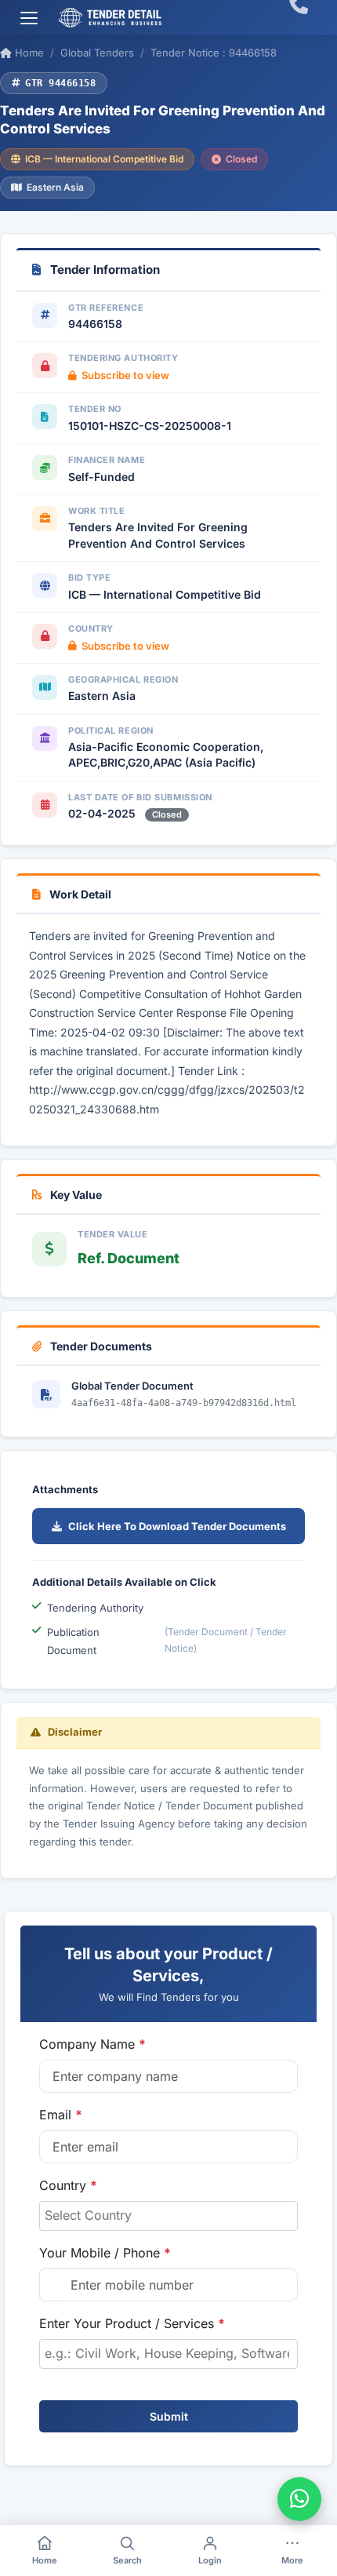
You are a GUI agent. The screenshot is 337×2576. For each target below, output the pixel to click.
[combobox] (168, 2216)
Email (61, 2115)
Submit (169, 2416)
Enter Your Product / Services (132, 2323)
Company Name (92, 2044)
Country (68, 2185)
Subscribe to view (125, 375)
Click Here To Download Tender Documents (177, 1526)
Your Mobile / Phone (105, 2253)
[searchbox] (168, 2215)
